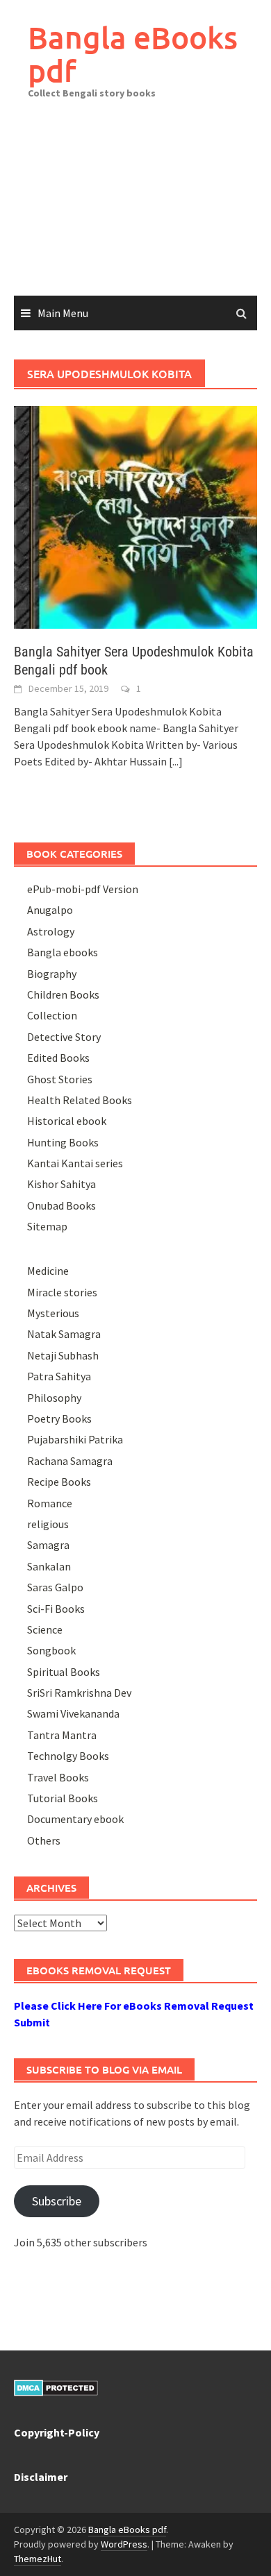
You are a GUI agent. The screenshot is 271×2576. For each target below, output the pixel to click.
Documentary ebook (75, 1819)
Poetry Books (59, 1418)
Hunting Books (63, 1142)
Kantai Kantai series (75, 1163)
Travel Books (58, 1777)
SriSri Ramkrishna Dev (79, 1693)
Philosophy (54, 1398)
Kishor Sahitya (61, 1184)
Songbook (51, 1650)
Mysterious (53, 1313)
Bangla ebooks (63, 952)
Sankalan (49, 1566)
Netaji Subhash (63, 1355)
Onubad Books (61, 1205)
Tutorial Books (63, 1798)
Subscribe (57, 2201)
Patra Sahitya (59, 1376)
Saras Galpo (55, 1587)
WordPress (124, 2544)
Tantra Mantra (62, 1735)
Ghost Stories (60, 1079)
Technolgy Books (68, 1756)
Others (44, 1840)
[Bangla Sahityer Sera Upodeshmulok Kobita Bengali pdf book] (135, 516)
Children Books (63, 994)
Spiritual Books (64, 1672)
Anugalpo (50, 910)
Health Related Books (80, 1100)
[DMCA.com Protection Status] (56, 2387)
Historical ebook (67, 1121)
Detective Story (64, 1037)
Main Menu (63, 313)
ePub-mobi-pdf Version (83, 889)
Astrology (51, 931)
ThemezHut (38, 2559)
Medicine (48, 1271)
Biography (52, 974)
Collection (52, 1015)
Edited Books (58, 1058)
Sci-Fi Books (56, 1609)
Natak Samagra (64, 1334)
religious (48, 1524)
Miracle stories (62, 1292)
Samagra (48, 1545)
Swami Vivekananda (73, 1713)
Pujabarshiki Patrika (75, 1439)
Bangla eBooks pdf (133, 54)
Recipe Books (59, 1482)
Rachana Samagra (70, 1461)
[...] (176, 761)
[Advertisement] (135, 207)
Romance (50, 1503)
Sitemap (47, 1226)
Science (45, 1629)
